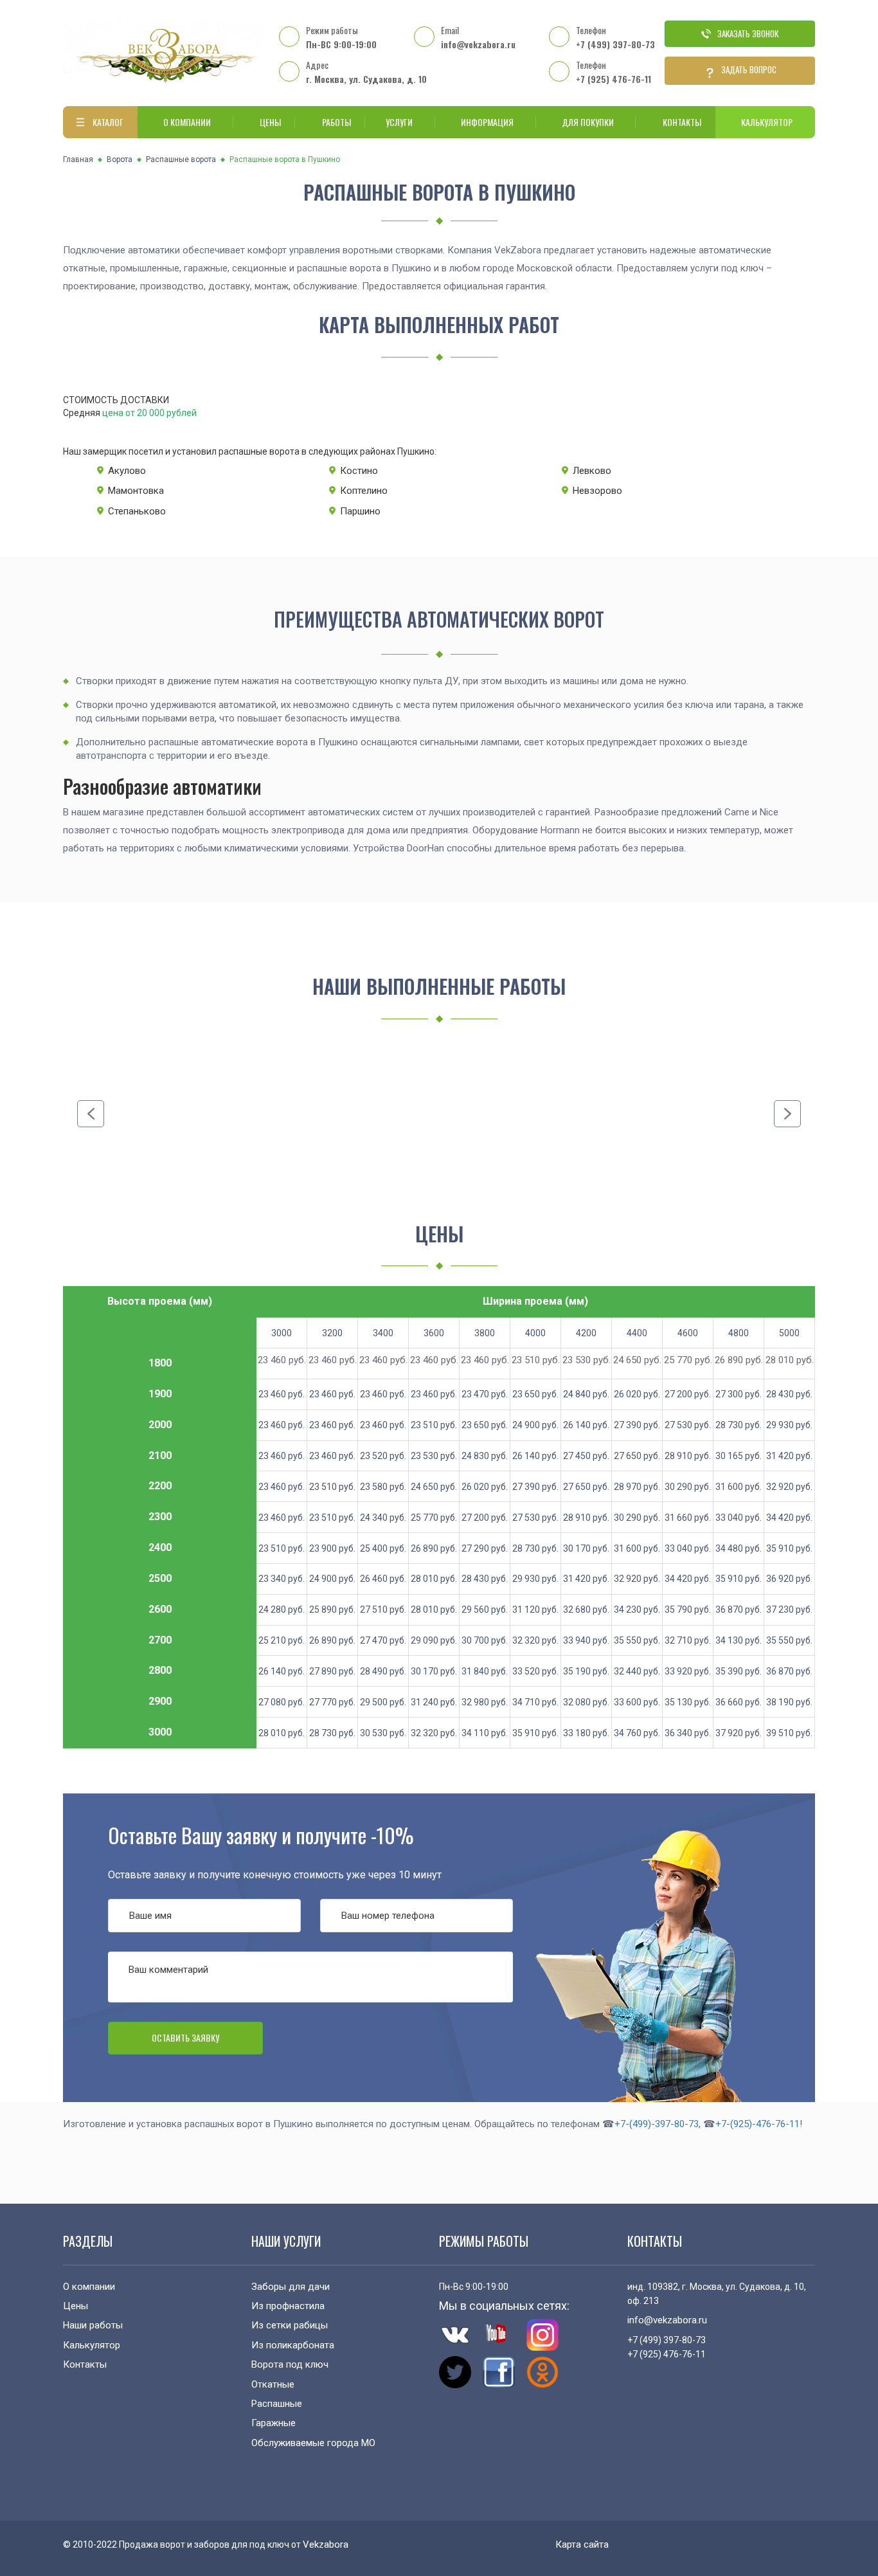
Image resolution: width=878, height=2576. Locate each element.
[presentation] (91, 1114)
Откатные (273, 2384)
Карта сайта (582, 2544)
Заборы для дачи (291, 2287)
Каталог (108, 122)
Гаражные (273, 2423)
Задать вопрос (749, 69)
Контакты (682, 122)
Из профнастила (288, 2306)
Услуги (399, 122)
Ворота (120, 159)
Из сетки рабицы (290, 2325)
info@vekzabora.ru (478, 44)
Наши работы (93, 2325)
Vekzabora (326, 2544)
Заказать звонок (748, 33)
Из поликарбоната (293, 2345)
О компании (187, 122)
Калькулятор (767, 122)
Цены (270, 122)
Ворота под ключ (290, 2364)
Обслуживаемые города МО (313, 2443)
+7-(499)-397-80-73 (657, 2124)
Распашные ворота (181, 159)
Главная (78, 159)
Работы (336, 122)
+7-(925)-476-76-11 (757, 2124)
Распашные (277, 2404)
